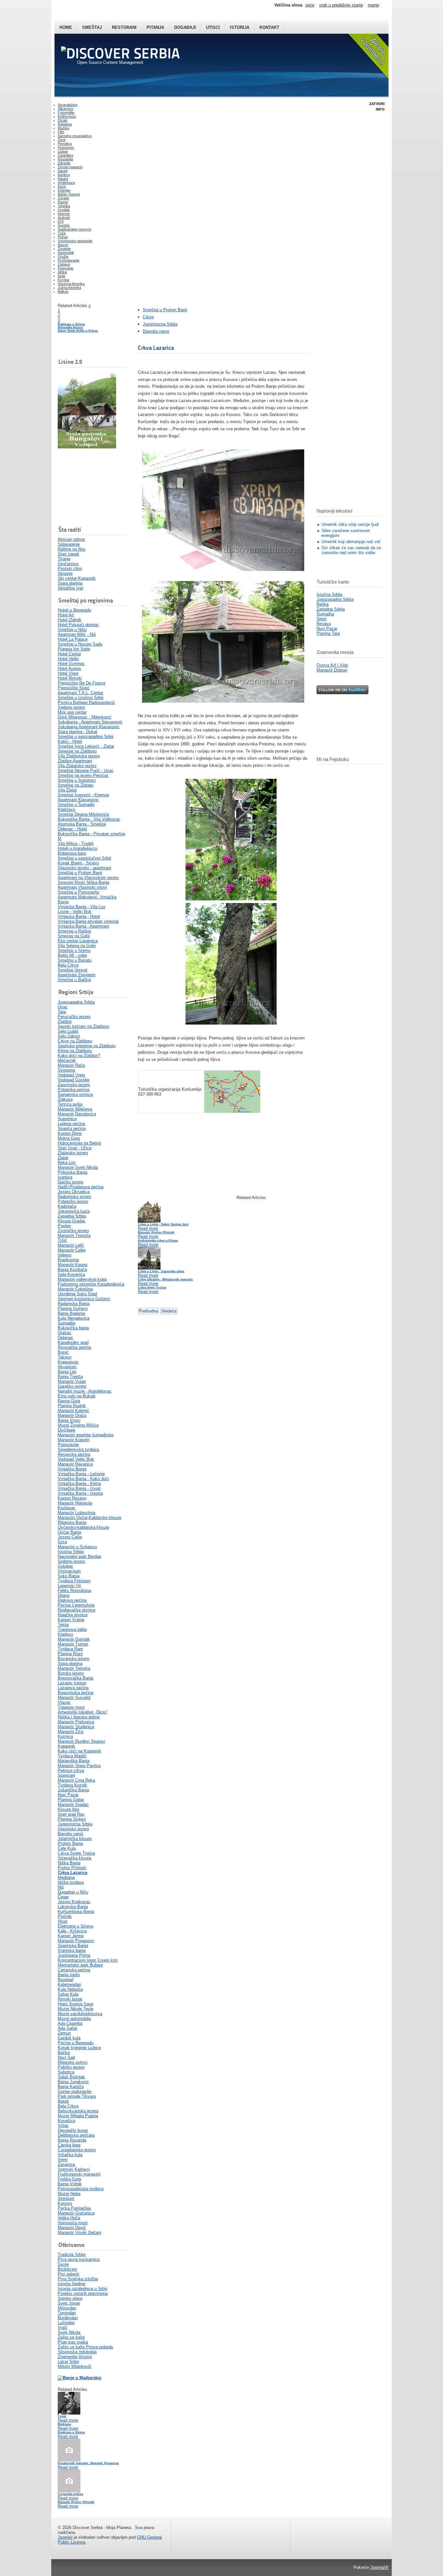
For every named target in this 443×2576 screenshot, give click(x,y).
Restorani (124, 27)
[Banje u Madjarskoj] (80, 2378)
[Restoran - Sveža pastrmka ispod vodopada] (87, 447)
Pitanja (155, 27)
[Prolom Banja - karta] (232, 1111)
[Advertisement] (90, 487)
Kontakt (269, 27)
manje (373, 5)
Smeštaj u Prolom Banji (165, 310)
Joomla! (65, 2537)
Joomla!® (379, 2567)
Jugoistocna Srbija (160, 324)
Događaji (185, 27)
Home (66, 27)
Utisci (213, 27)
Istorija (240, 27)
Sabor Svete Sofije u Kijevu (78, 331)
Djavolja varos (156, 331)
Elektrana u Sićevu (71, 324)
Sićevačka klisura (70, 327)
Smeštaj (92, 27)
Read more (68, 2420)
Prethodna (148, 1311)
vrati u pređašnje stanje (341, 5)
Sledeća (169, 1311)
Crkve (148, 317)
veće (310, 5)
